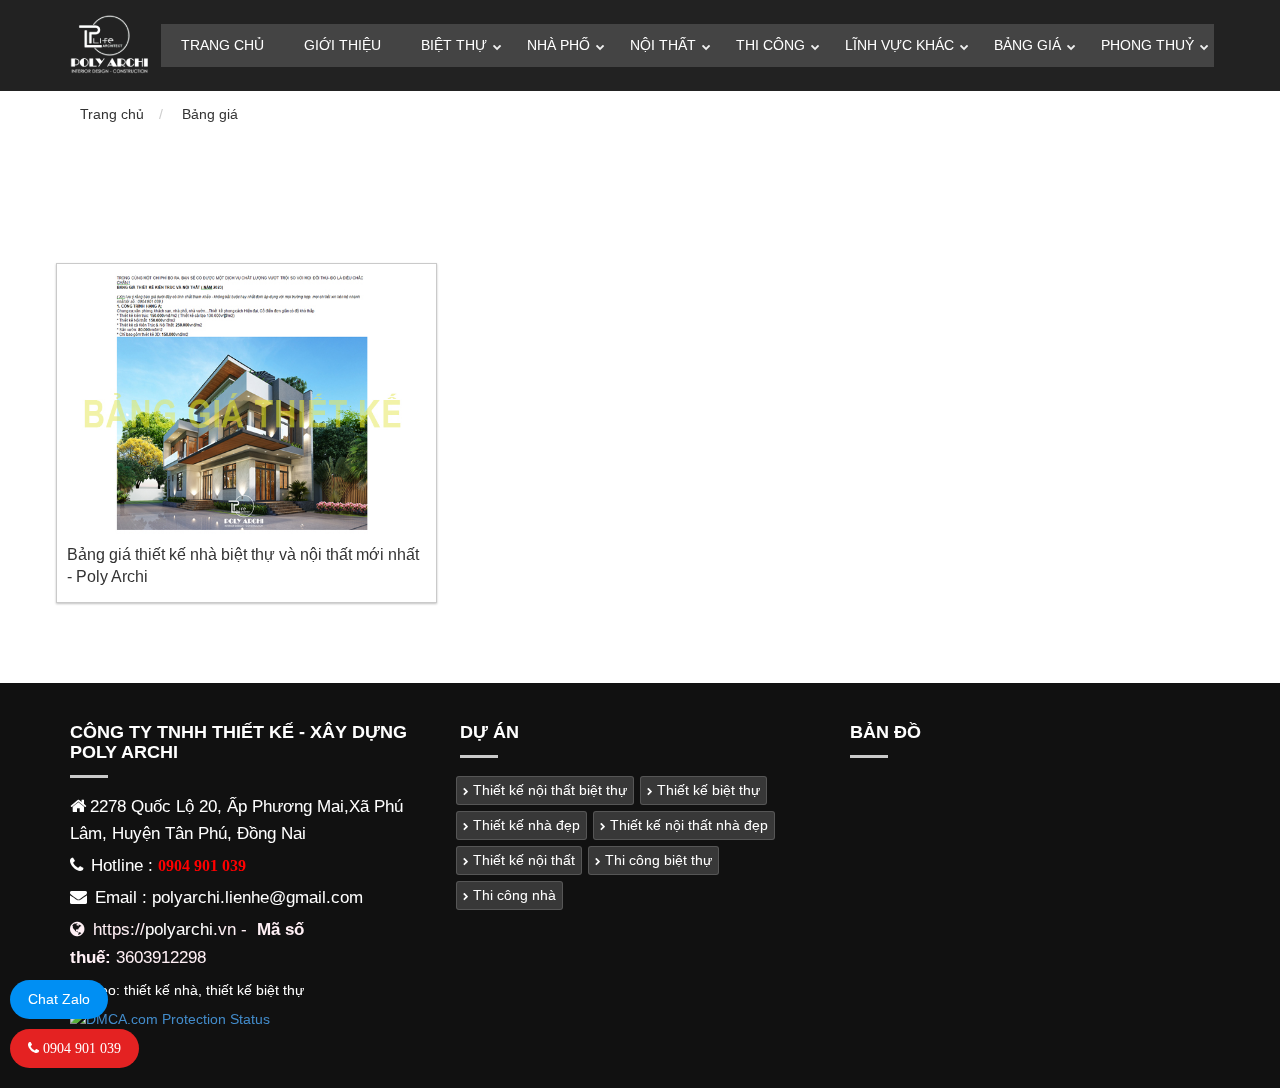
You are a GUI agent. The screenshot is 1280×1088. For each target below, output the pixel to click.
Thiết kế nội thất (522, 860)
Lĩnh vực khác (899, 45)
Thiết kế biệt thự (706, 790)
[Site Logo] (108, 45)
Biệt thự (454, 45)
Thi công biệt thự (656, 860)
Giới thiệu (342, 45)
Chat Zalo (59, 999)
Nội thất (663, 45)
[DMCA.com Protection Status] (170, 1019)
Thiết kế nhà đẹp (524, 825)
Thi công (770, 45)
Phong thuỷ (1147, 45)
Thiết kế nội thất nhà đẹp (687, 825)
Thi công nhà (512, 895)
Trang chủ (222, 45)
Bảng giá (1027, 45)
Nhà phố (558, 45)
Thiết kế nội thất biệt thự (548, 790)
